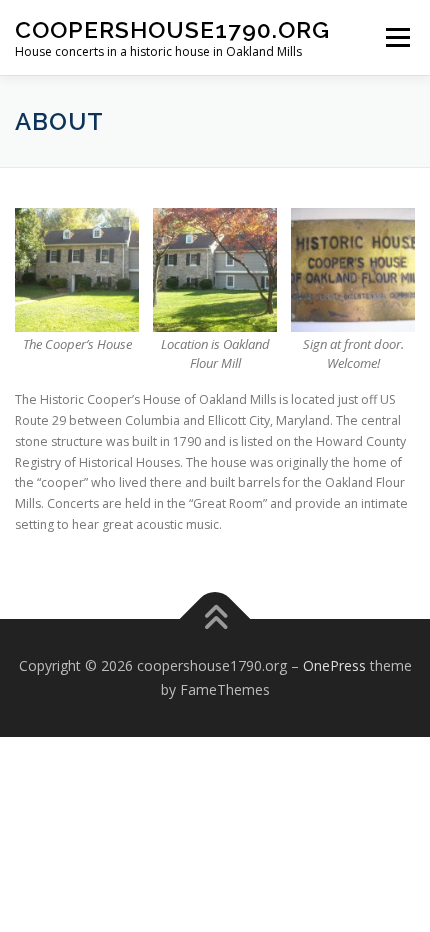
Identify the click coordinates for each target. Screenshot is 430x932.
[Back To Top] (215, 619)
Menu (396, 37)
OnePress (334, 665)
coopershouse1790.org (172, 29)
